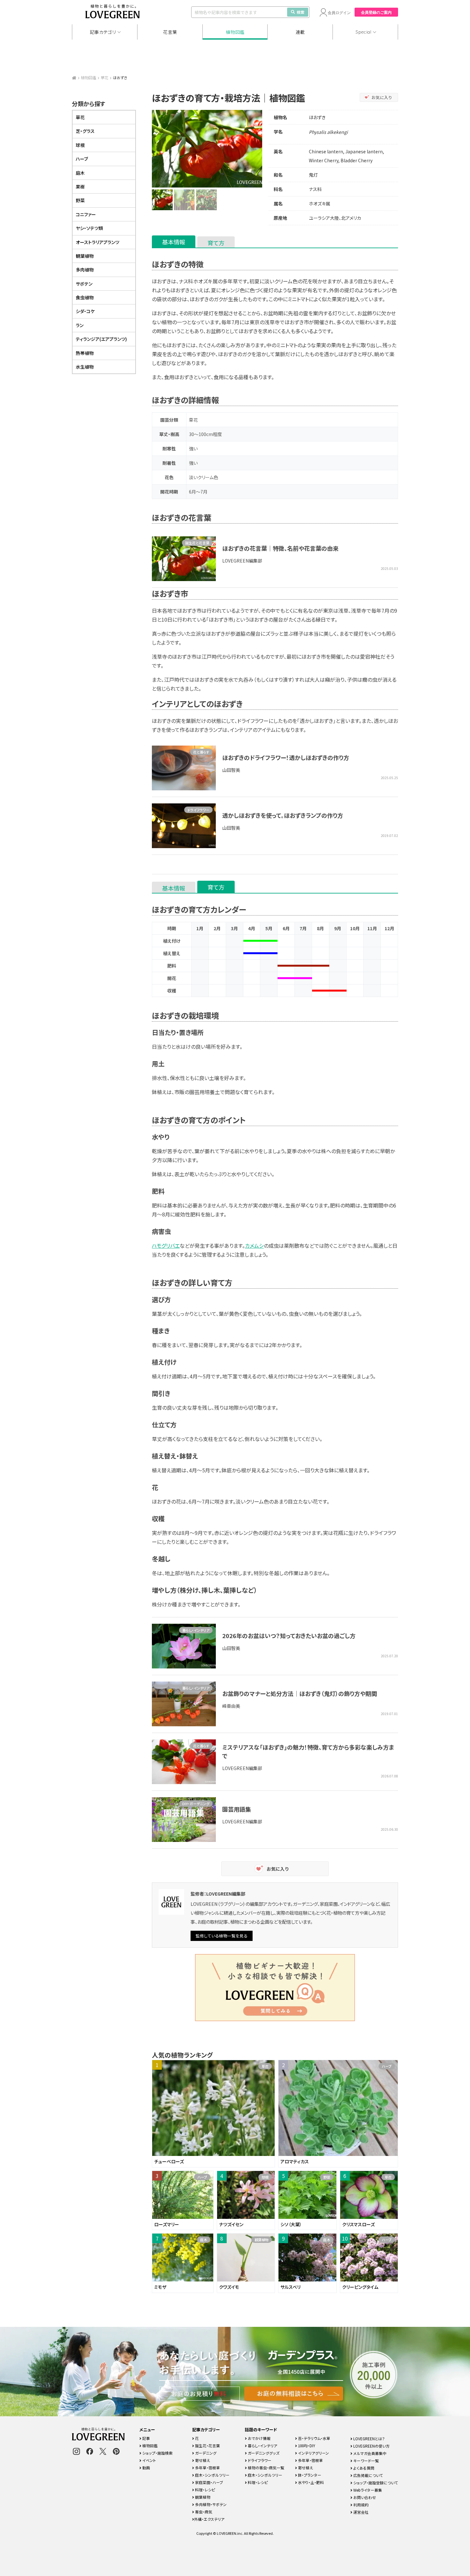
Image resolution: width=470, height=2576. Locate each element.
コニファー (86, 214)
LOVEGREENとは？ (369, 2438)
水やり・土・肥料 (310, 2482)
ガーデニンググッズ (263, 2453)
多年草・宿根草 (207, 2468)
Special (364, 32)
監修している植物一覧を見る (222, 1936)
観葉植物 (85, 256)
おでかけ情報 (259, 2438)
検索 (301, 12)
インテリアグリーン (313, 2453)
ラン (80, 325)
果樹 (80, 187)
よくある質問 (363, 2468)
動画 (146, 2468)
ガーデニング (205, 2453)
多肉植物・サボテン (210, 2504)
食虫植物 (85, 297)
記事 (146, 2438)
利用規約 (360, 2505)
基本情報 (174, 242)
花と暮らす (201, 752)
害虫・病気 (203, 2512)
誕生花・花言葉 (207, 2446)
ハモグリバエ (166, 1246)
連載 (300, 32)
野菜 (80, 200)
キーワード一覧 (366, 2461)
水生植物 (85, 367)
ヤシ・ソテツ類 (89, 228)
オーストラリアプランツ (98, 242)
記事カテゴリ (103, 32)
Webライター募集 (367, 2490)
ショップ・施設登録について (375, 2483)
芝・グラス (85, 131)
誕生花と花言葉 (197, 543)
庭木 (80, 173)
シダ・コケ (85, 311)
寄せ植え (202, 2460)
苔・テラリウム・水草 (314, 2438)
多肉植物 (85, 270)
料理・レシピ (205, 2490)
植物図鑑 (235, 32)
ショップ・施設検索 (157, 2453)
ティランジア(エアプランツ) (101, 339)
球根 (80, 145)
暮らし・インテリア (196, 1630)
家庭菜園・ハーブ (209, 2482)
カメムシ (254, 1246)
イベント (149, 2460)
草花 (105, 77)
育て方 (216, 243)
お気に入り (382, 97)
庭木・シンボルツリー (212, 2475)
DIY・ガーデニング (196, 1804)
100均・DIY (306, 2446)
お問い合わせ (364, 2497)
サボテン (84, 284)
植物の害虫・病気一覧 (266, 2468)
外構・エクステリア (209, 2519)
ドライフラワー (198, 810)
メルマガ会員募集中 (369, 2453)
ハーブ (82, 159)
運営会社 (360, 2512)
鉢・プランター (309, 2475)
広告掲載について (368, 2475)
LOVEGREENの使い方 (371, 2446)
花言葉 (170, 32)
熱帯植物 (85, 353)
